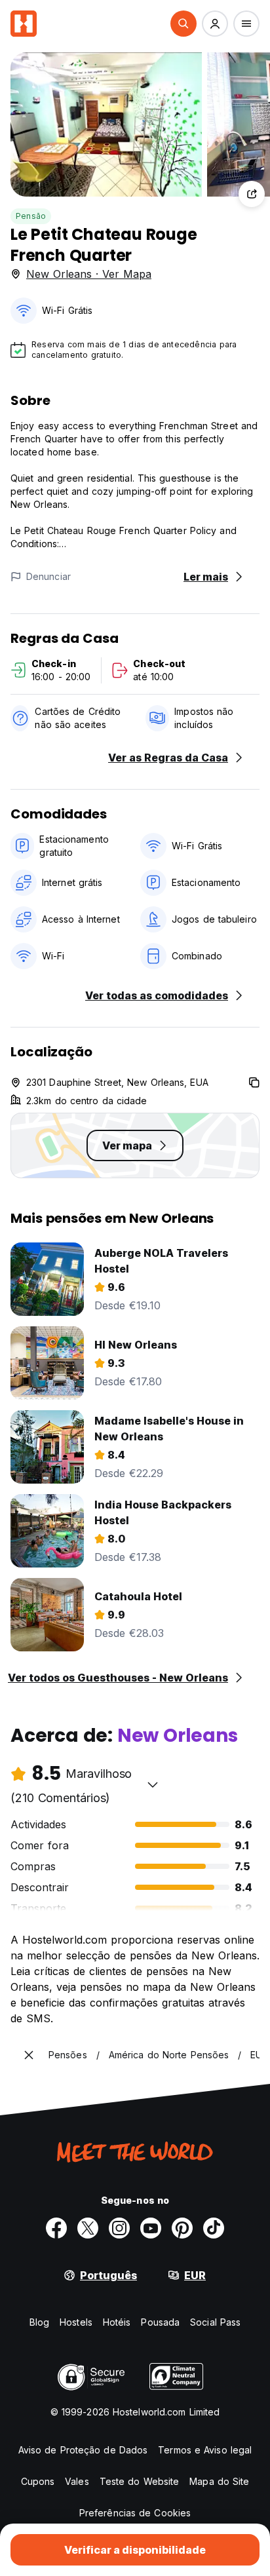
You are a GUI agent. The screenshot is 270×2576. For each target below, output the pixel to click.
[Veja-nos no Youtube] (151, 2228)
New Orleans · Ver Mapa (89, 274)
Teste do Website (140, 2481)
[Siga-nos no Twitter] (88, 2228)
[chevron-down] (153, 1784)
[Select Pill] (183, 24)
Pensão (31, 216)
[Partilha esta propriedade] (252, 194)
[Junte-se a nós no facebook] (56, 2228)
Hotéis (117, 2322)
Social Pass (215, 2322)
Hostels (76, 2322)
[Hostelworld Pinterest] (182, 2228)
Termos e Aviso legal (205, 2450)
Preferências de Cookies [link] (135, 2513)
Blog (39, 2322)
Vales (77, 2481)
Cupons (38, 2481)
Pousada (160, 2322)
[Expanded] (29, 2055)
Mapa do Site (219, 2481)
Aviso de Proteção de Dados (83, 2450)
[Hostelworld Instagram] (119, 2228)
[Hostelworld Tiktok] (214, 2228)
